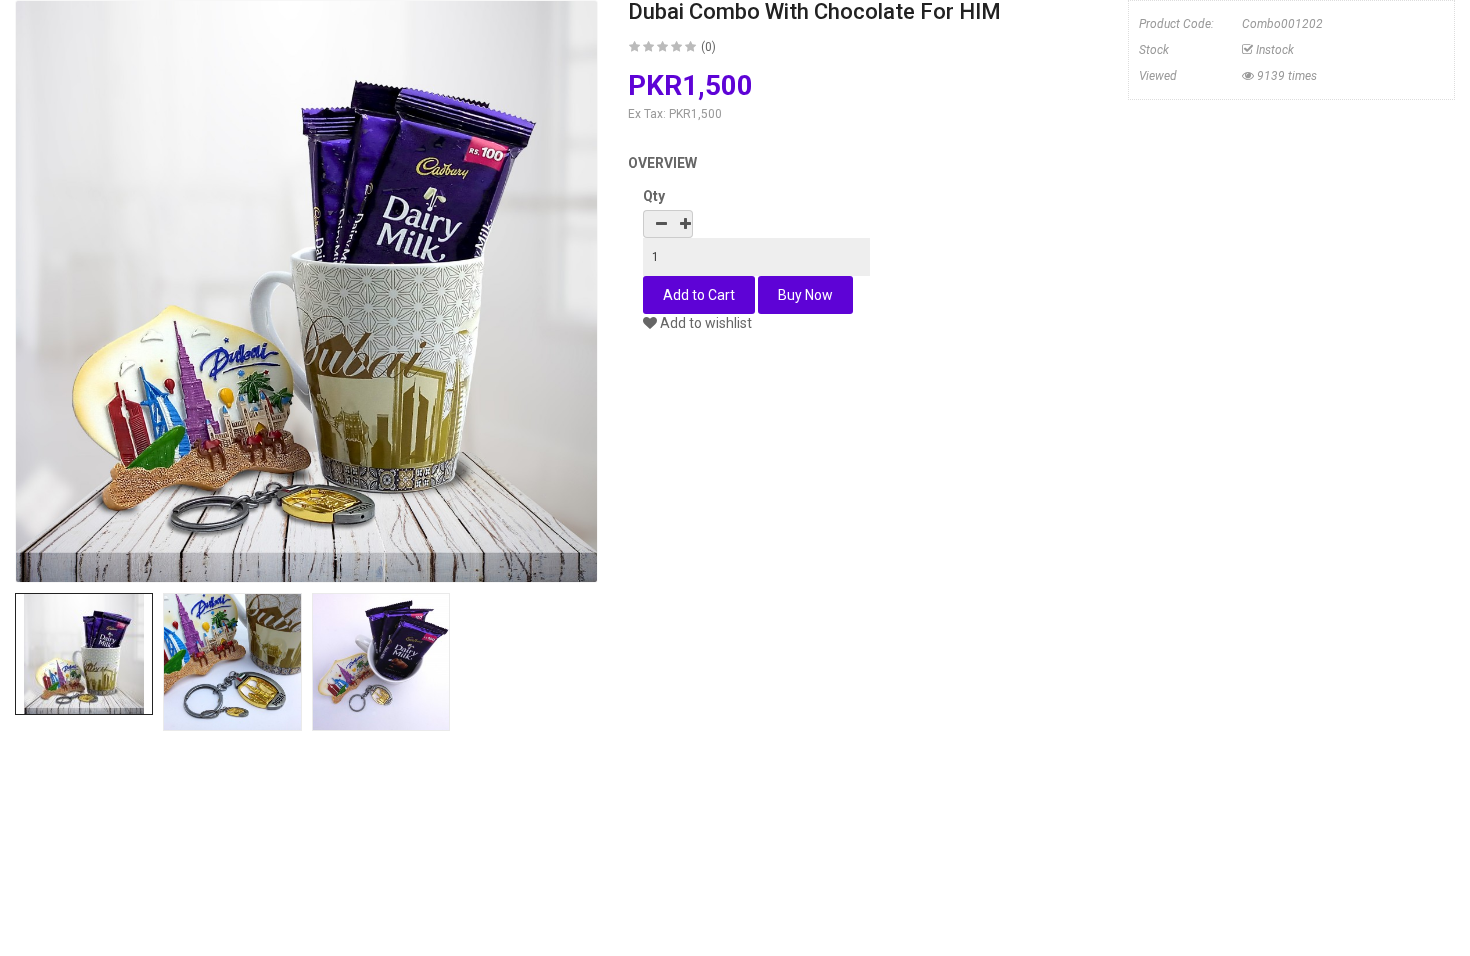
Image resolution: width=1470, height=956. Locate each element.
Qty (654, 196)
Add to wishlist (704, 323)
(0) (708, 47)
